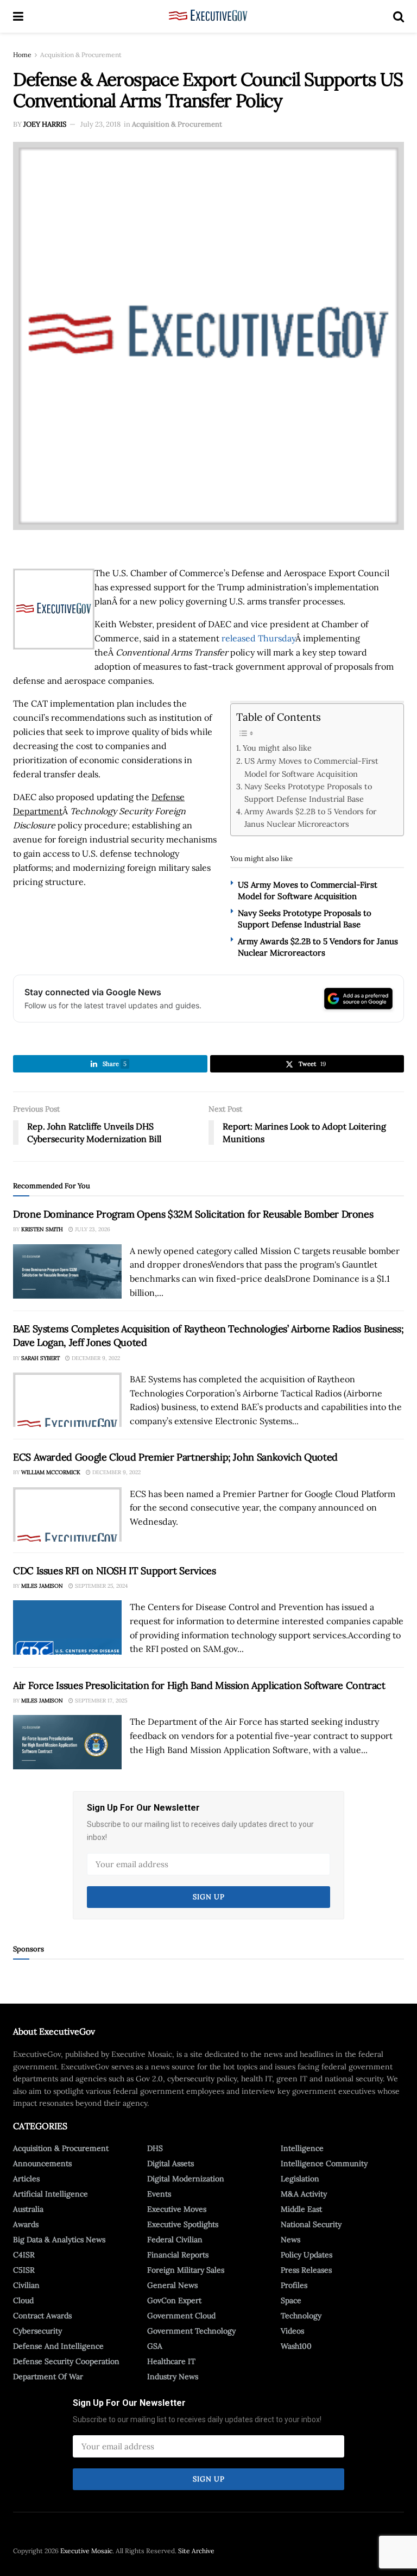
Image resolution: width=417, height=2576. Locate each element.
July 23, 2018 (100, 124)
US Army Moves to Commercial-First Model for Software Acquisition (311, 767)
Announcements (42, 2163)
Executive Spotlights (183, 2224)
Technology (301, 2316)
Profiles (294, 2285)
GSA (155, 2346)
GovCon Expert (174, 2300)
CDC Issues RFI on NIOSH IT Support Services (115, 1571)
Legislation (300, 2179)
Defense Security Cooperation (66, 2361)
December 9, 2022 (95, 1358)
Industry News (173, 2377)
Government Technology (191, 2331)
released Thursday (258, 638)
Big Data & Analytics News (59, 2240)
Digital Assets (170, 2163)
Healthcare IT (171, 2361)
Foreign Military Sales (186, 2270)
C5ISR (24, 2270)
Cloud (23, 2300)
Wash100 (296, 2346)
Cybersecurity (37, 2331)
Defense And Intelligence (58, 2346)
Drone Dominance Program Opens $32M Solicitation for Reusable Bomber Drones (193, 1214)
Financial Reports (178, 2255)
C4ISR (24, 2255)
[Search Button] (399, 16)
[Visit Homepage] (208, 16)
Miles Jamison (42, 1586)
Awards (26, 2224)
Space (291, 2300)
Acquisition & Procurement (81, 55)
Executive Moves (177, 2209)
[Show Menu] (18, 16)
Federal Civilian (175, 2240)
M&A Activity (304, 2194)
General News (172, 2285)
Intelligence (302, 2148)
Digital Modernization (186, 2179)
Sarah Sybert (40, 1358)
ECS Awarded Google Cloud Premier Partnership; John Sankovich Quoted (175, 1457)
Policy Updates (307, 2255)
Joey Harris (45, 124)
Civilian (26, 2285)
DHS (155, 2148)
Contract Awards (42, 2316)
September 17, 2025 (100, 1701)
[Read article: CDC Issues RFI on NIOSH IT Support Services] (67, 1627)
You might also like (277, 748)
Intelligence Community (324, 2163)
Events (159, 2194)
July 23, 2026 (92, 1229)
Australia (28, 2209)
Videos (292, 2331)
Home (22, 55)
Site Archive (196, 2551)
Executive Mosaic (86, 2551)
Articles (26, 2179)
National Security (311, 2224)
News (290, 2240)
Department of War (48, 2377)
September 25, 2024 (100, 1586)
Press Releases (306, 2270)
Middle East (301, 2209)
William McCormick (51, 1472)
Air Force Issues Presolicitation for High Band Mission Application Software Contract (199, 1685)
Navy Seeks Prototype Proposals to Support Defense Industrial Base (308, 793)
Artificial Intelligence (50, 2194)
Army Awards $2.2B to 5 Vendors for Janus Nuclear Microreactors (310, 818)
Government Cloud (181, 2316)
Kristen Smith (42, 1229)
